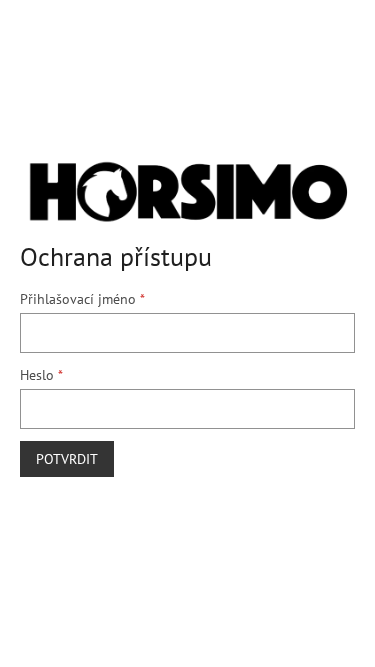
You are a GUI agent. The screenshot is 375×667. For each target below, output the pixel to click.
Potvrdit (67, 459)
